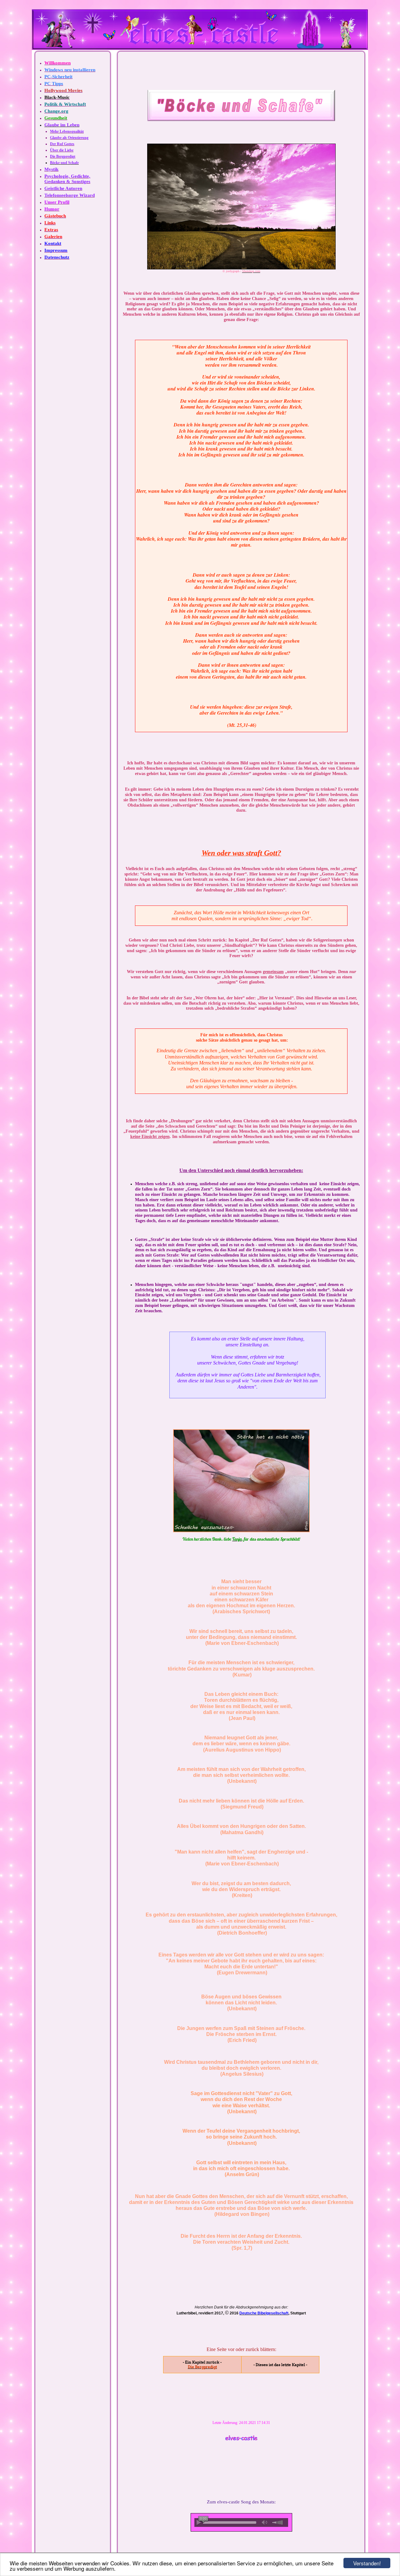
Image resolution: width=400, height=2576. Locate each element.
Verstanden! (367, 2563)
